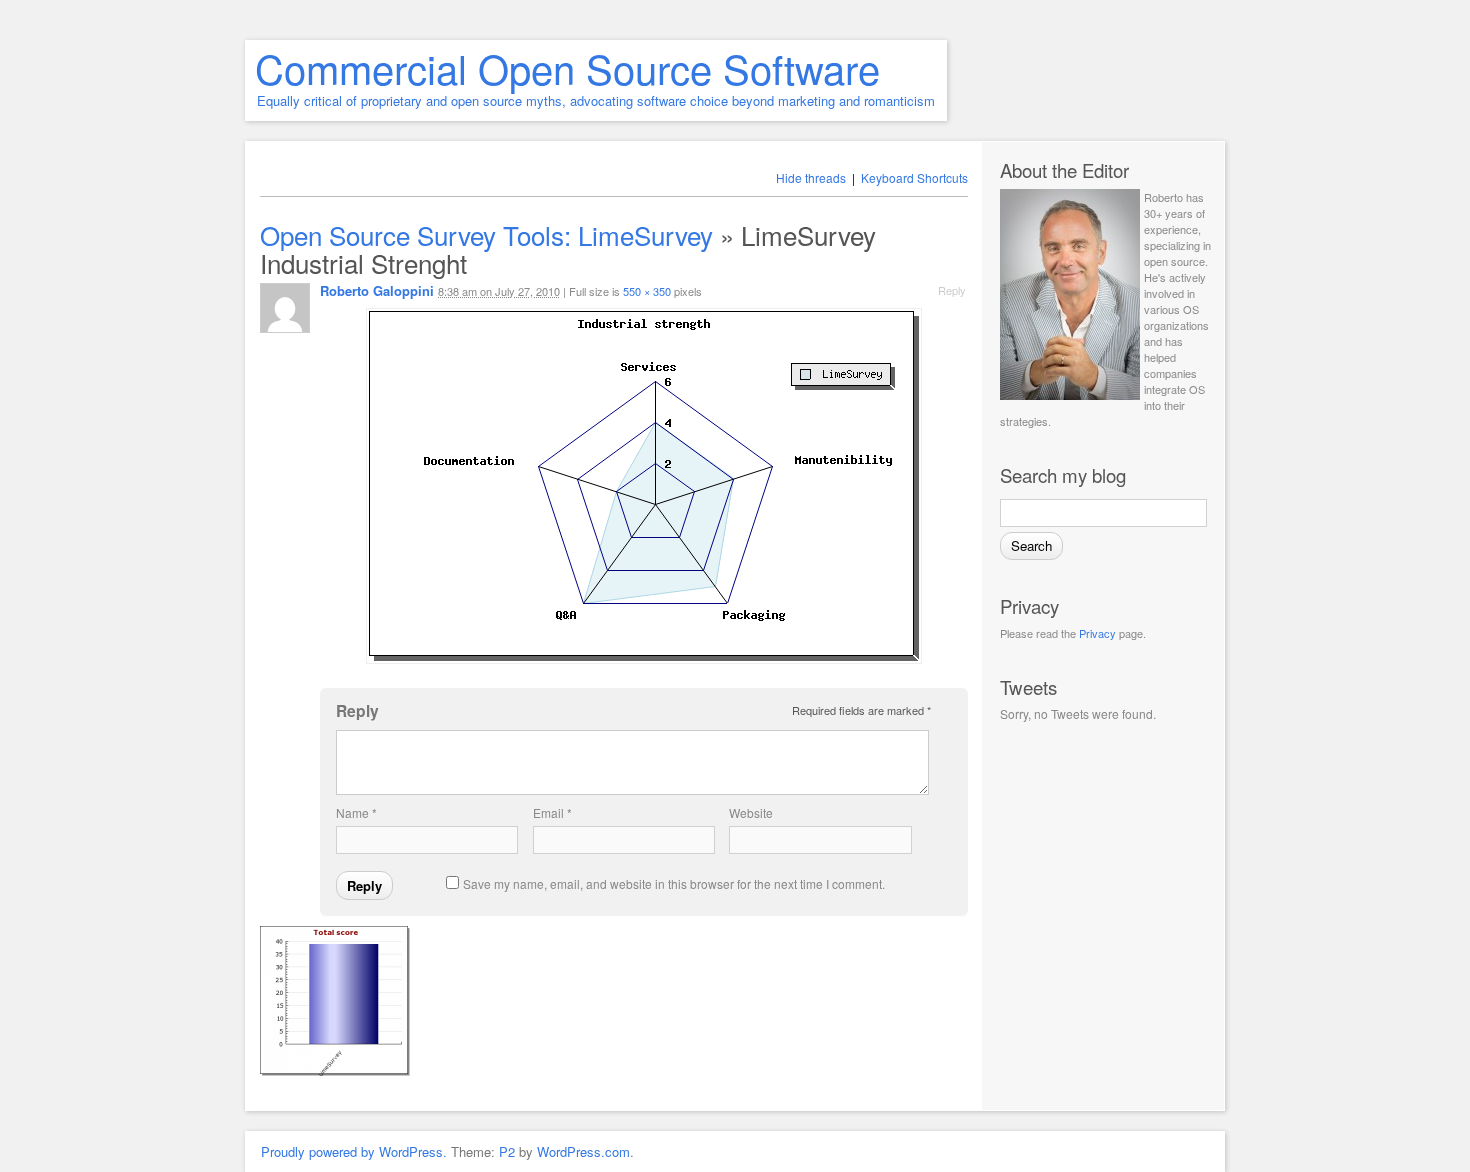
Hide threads (811, 177)
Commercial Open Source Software (567, 67)
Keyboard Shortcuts (914, 177)
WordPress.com (583, 1151)
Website (751, 812)
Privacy (1097, 633)
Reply (952, 290)
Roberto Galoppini (377, 290)
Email (552, 812)
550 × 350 (647, 291)
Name (356, 812)
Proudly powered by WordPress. (354, 1151)
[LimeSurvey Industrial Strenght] (644, 486)
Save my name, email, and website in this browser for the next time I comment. (674, 883)
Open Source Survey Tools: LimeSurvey (486, 234)
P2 (507, 1151)
